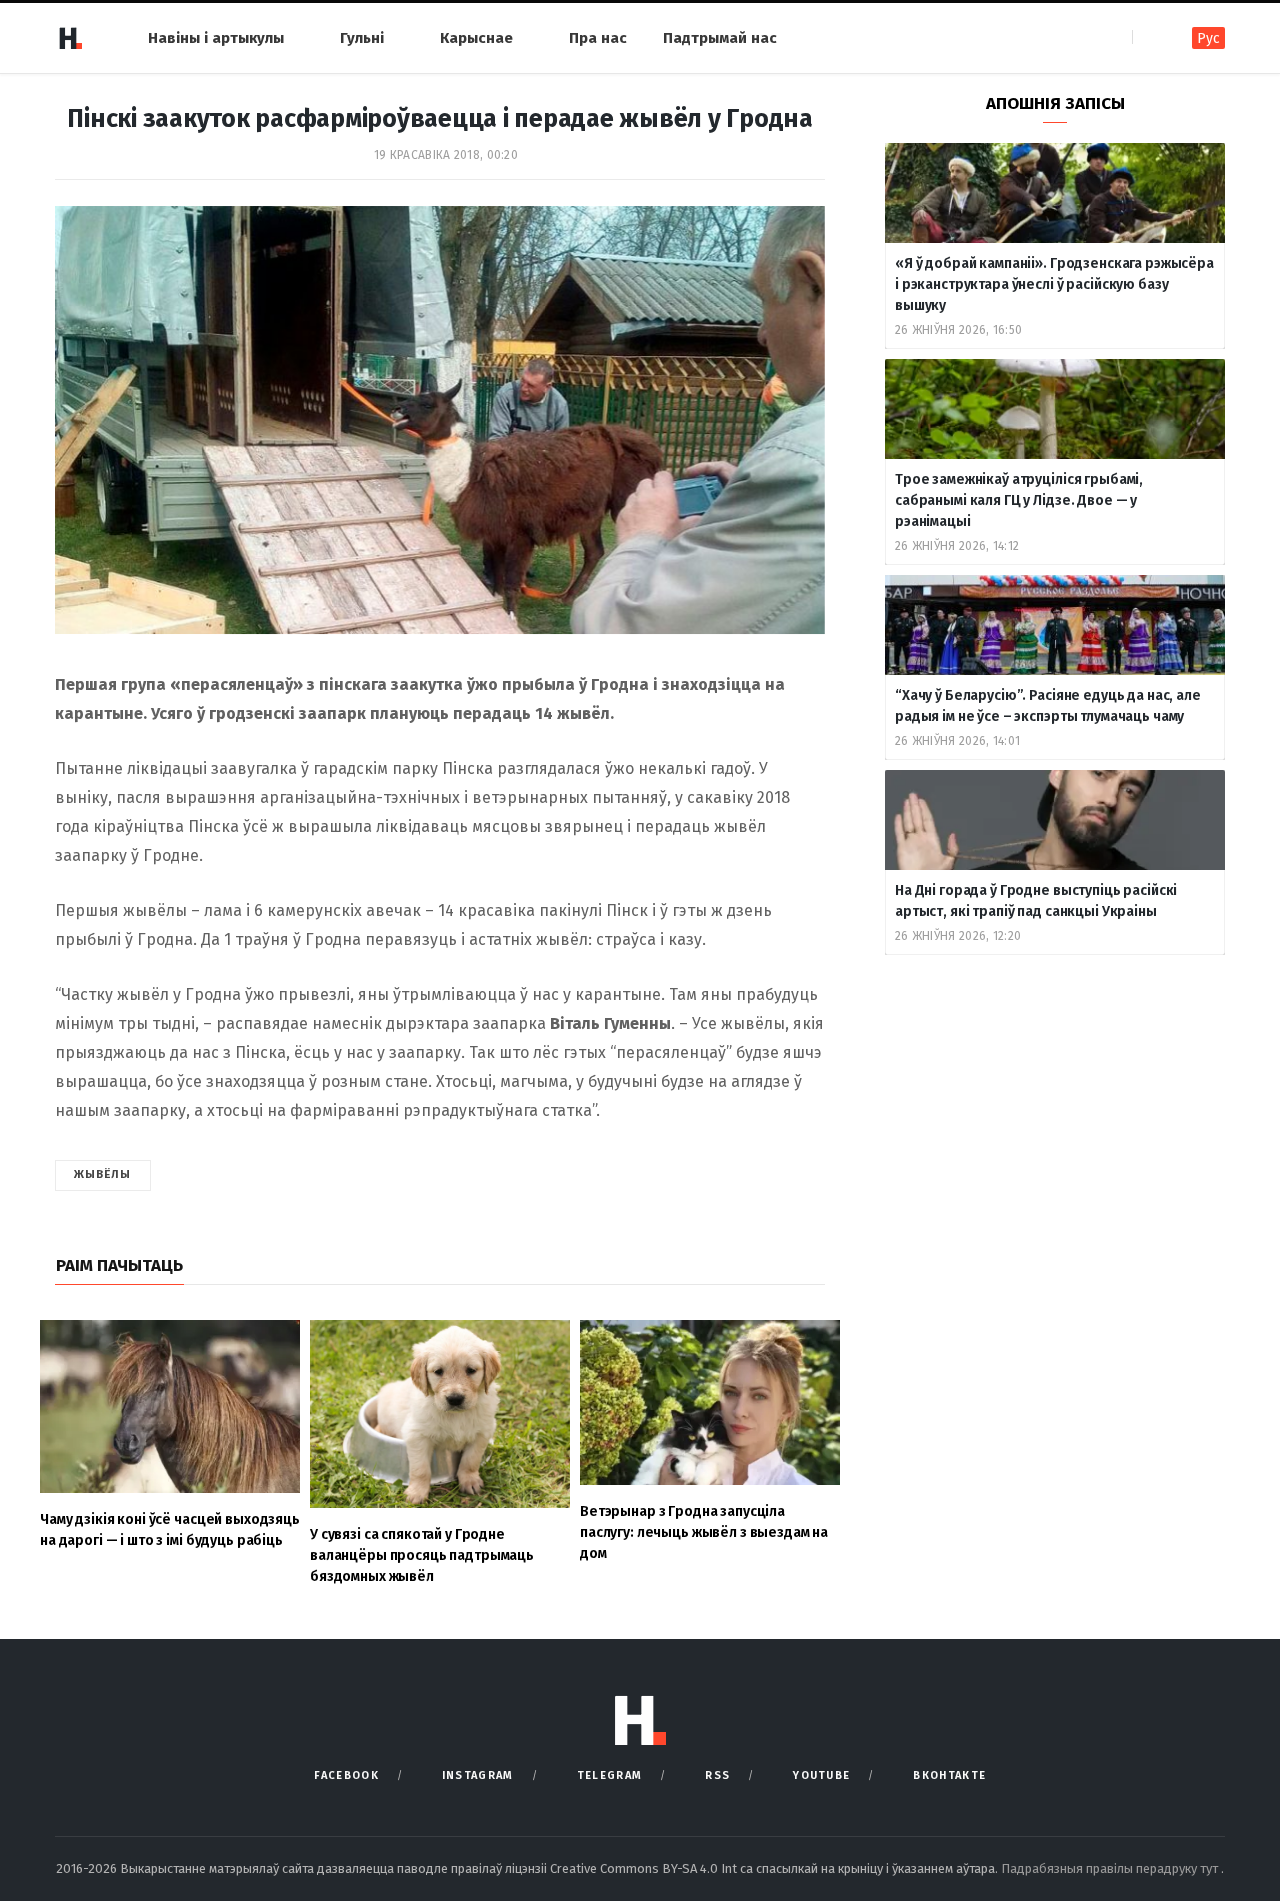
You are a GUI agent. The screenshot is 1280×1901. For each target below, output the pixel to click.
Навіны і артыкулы (216, 38)
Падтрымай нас (720, 38)
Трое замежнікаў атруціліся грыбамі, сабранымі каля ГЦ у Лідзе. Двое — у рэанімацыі (1019, 500)
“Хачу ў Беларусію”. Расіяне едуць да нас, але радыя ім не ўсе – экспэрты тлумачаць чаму (1048, 706)
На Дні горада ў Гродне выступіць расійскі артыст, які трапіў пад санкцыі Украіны (1036, 901)
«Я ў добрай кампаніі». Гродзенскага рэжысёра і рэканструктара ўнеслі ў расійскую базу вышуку (1054, 284)
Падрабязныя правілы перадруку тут (1111, 1868)
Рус (1208, 38)
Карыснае (476, 38)
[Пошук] (1149, 37)
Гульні (362, 38)
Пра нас (598, 38)
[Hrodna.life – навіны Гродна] (70, 38)
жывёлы (103, 1174)
